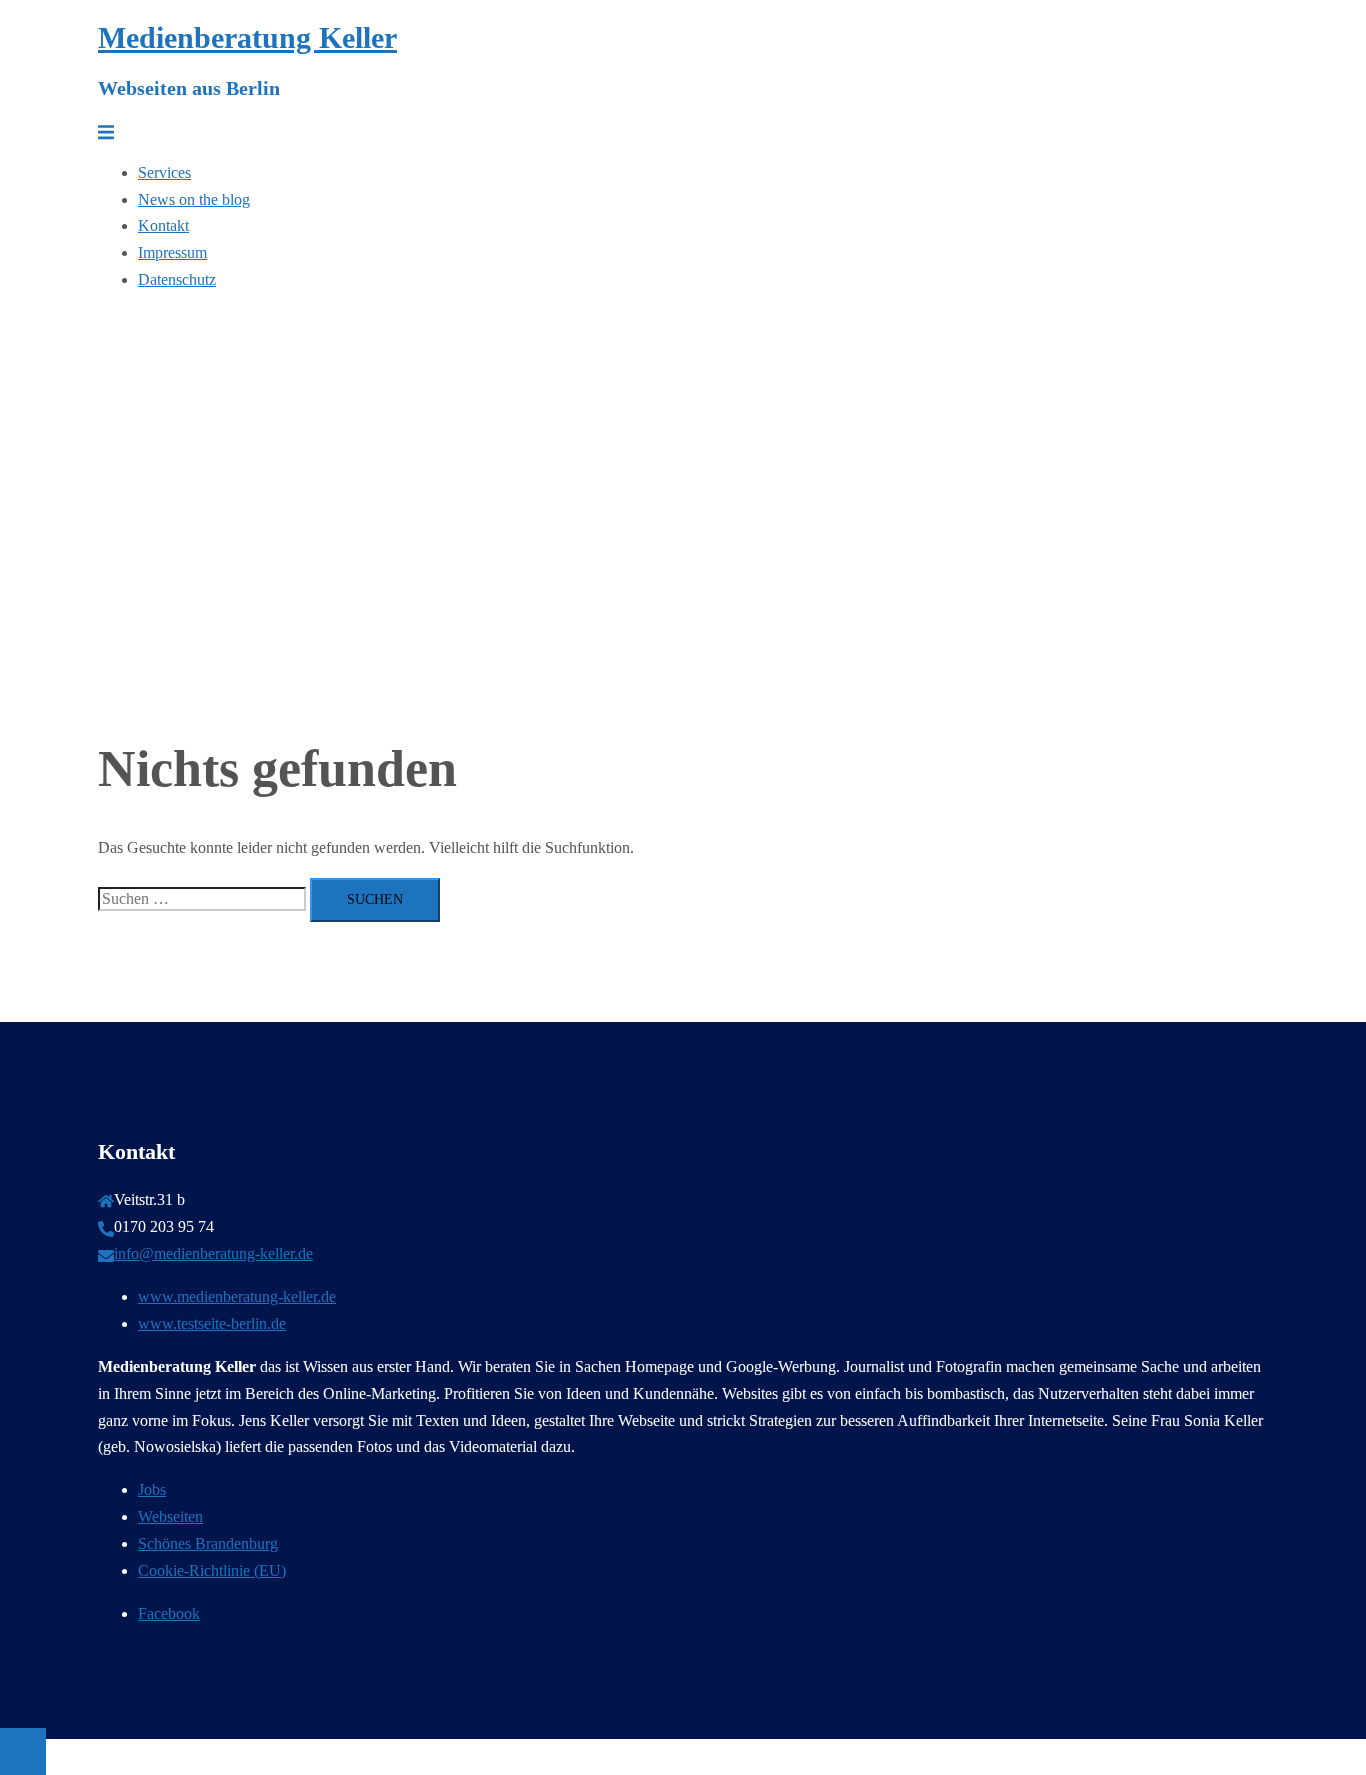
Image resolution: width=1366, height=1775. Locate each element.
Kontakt (163, 225)
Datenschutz (177, 279)
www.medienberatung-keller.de (237, 1296)
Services (164, 172)
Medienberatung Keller (247, 37)
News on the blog (194, 199)
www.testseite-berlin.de (212, 1323)
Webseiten (170, 1516)
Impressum (172, 252)
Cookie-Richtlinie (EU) (212, 1570)
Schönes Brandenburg (208, 1543)
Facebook (169, 1613)
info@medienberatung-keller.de (213, 1253)
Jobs (152, 1489)
